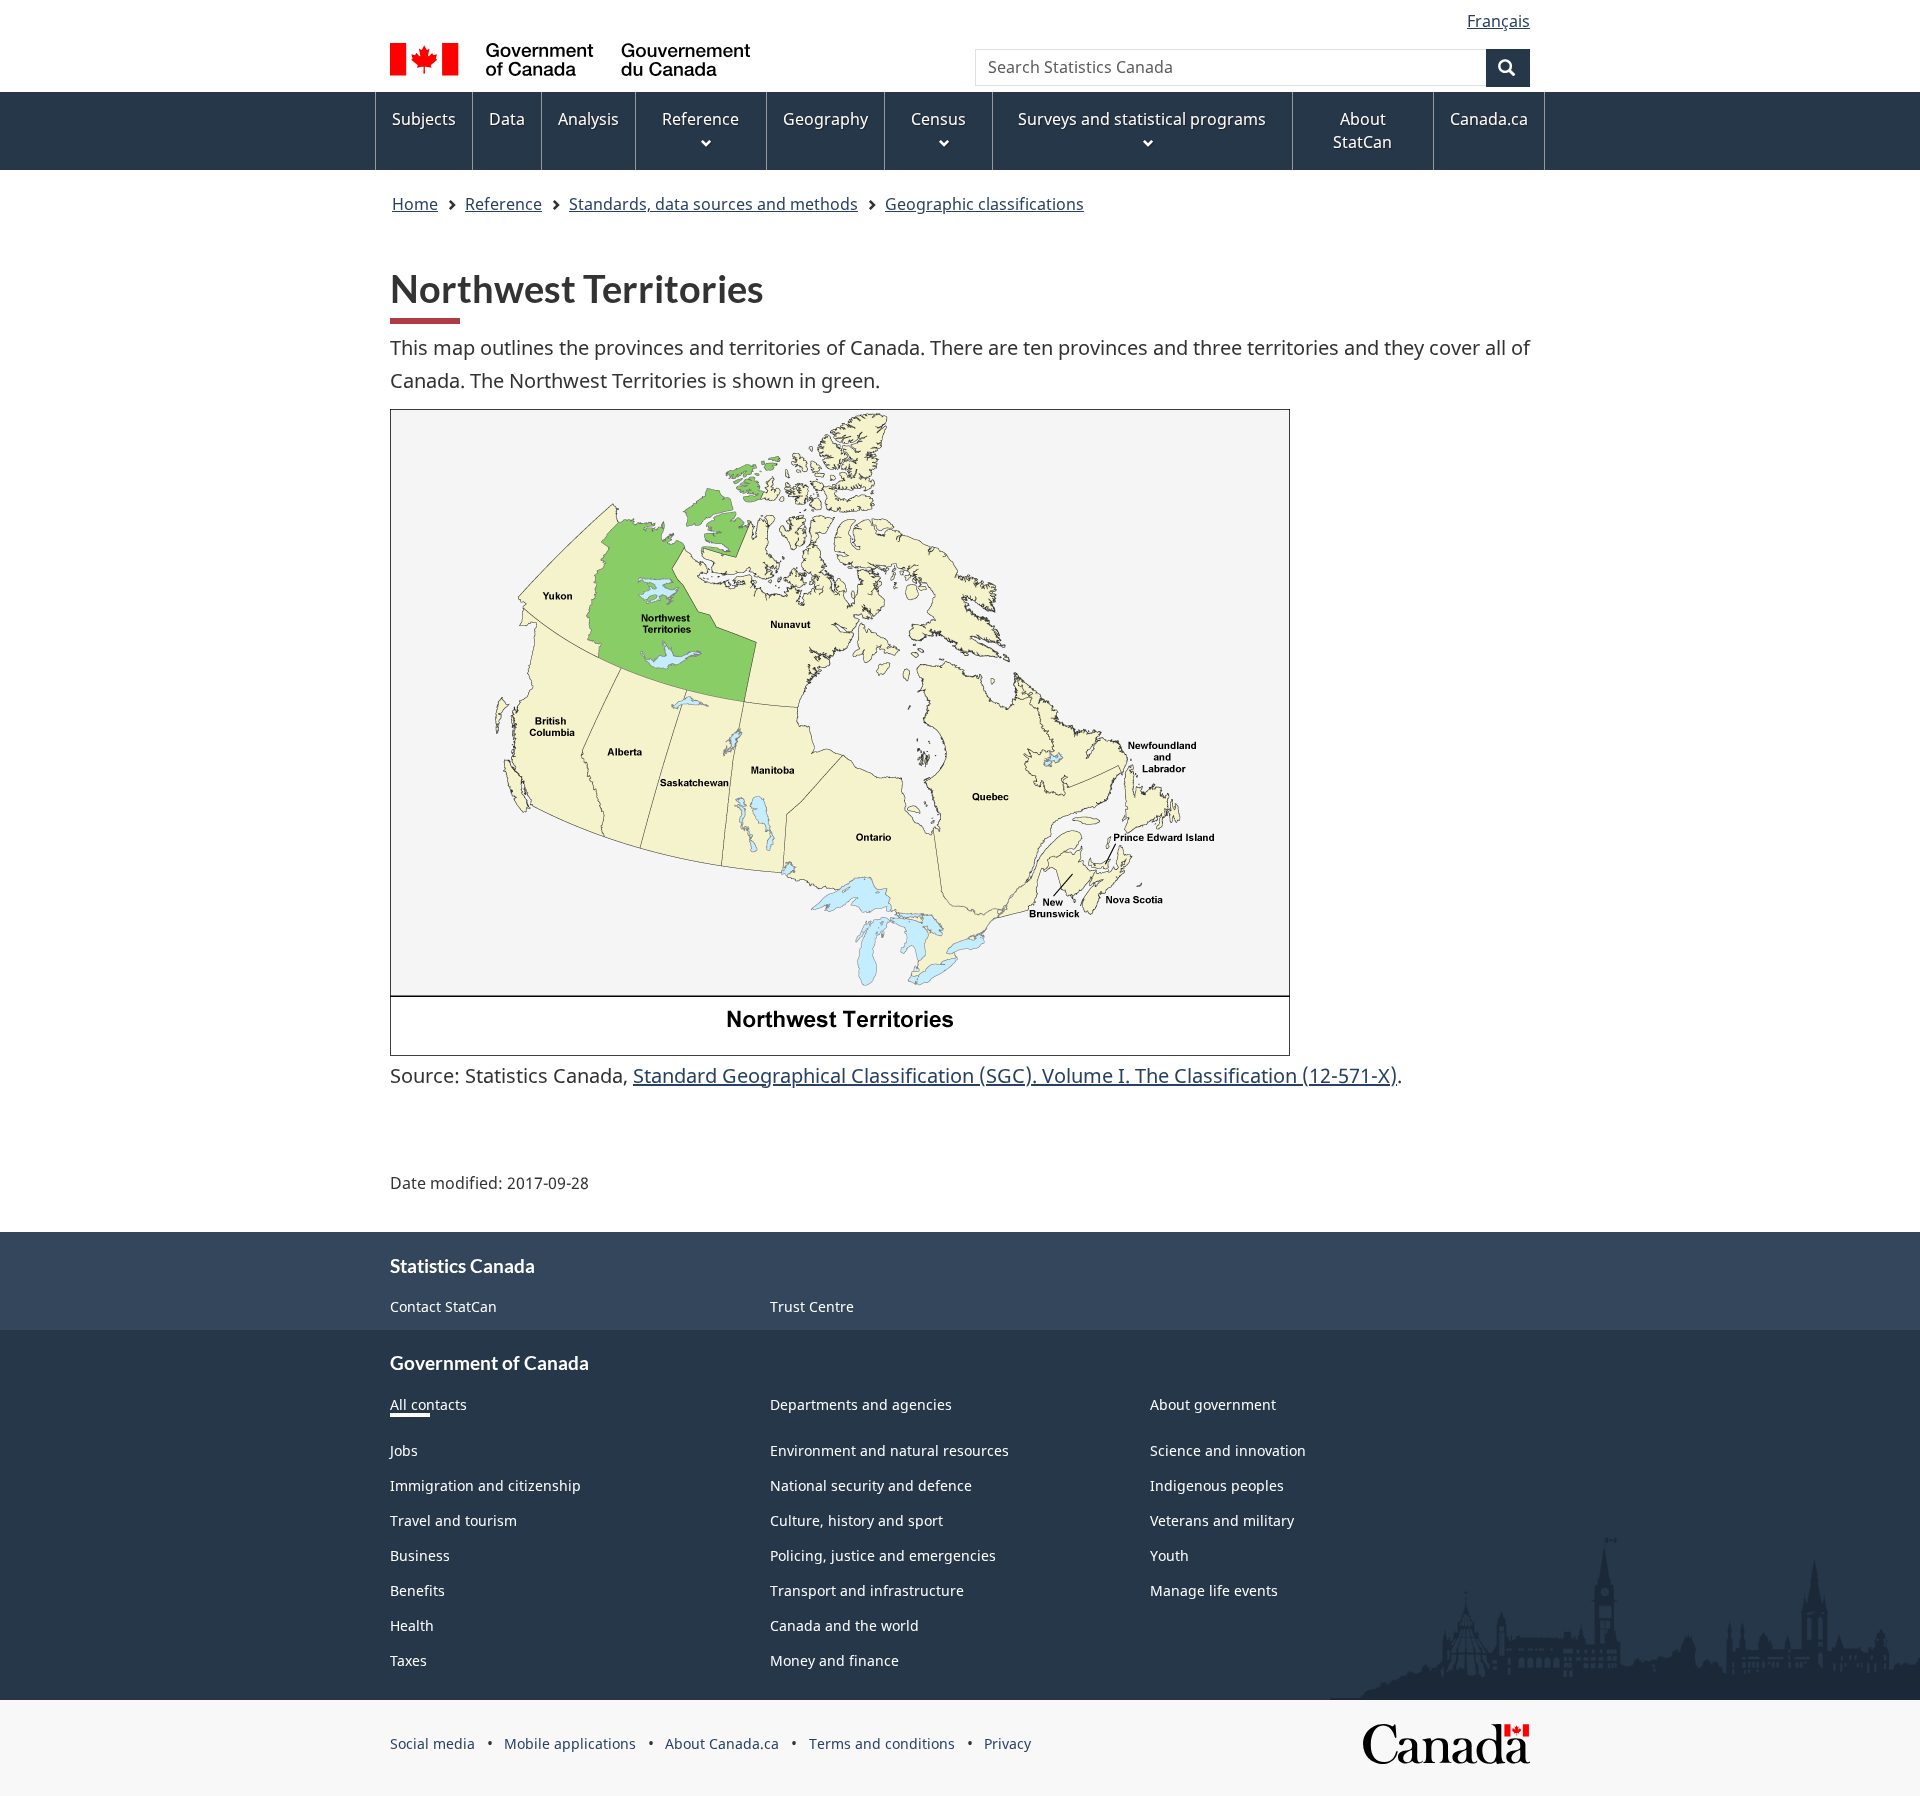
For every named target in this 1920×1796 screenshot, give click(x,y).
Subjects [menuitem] (424, 119)
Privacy (1007, 1743)
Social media (432, 1743)
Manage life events (1214, 1590)
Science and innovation (1228, 1450)
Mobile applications (570, 1743)
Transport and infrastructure (867, 1590)
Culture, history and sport (856, 1520)
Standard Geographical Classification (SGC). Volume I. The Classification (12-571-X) (1015, 1075)
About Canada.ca (722, 1743)
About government (1213, 1404)
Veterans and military (1222, 1520)
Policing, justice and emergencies (883, 1555)
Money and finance (834, 1660)
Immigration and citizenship (485, 1485)
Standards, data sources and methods (713, 204)
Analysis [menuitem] (588, 119)
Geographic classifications (984, 204)
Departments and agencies (861, 1404)
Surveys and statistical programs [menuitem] (1142, 119)
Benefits (417, 1590)
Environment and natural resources (889, 1450)
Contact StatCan (443, 1306)
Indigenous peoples (1217, 1485)
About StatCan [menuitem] (1362, 130)
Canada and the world (844, 1625)
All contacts (428, 1404)
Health (412, 1625)
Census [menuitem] (938, 119)
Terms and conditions (882, 1743)
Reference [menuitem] (700, 119)
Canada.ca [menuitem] (1489, 119)
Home (415, 204)
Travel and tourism (453, 1520)
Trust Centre (812, 1306)
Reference (503, 204)
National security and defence (871, 1485)
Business (420, 1555)
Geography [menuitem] (825, 119)
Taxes (408, 1660)
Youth (1169, 1555)
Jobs (404, 1450)
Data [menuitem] (507, 119)
